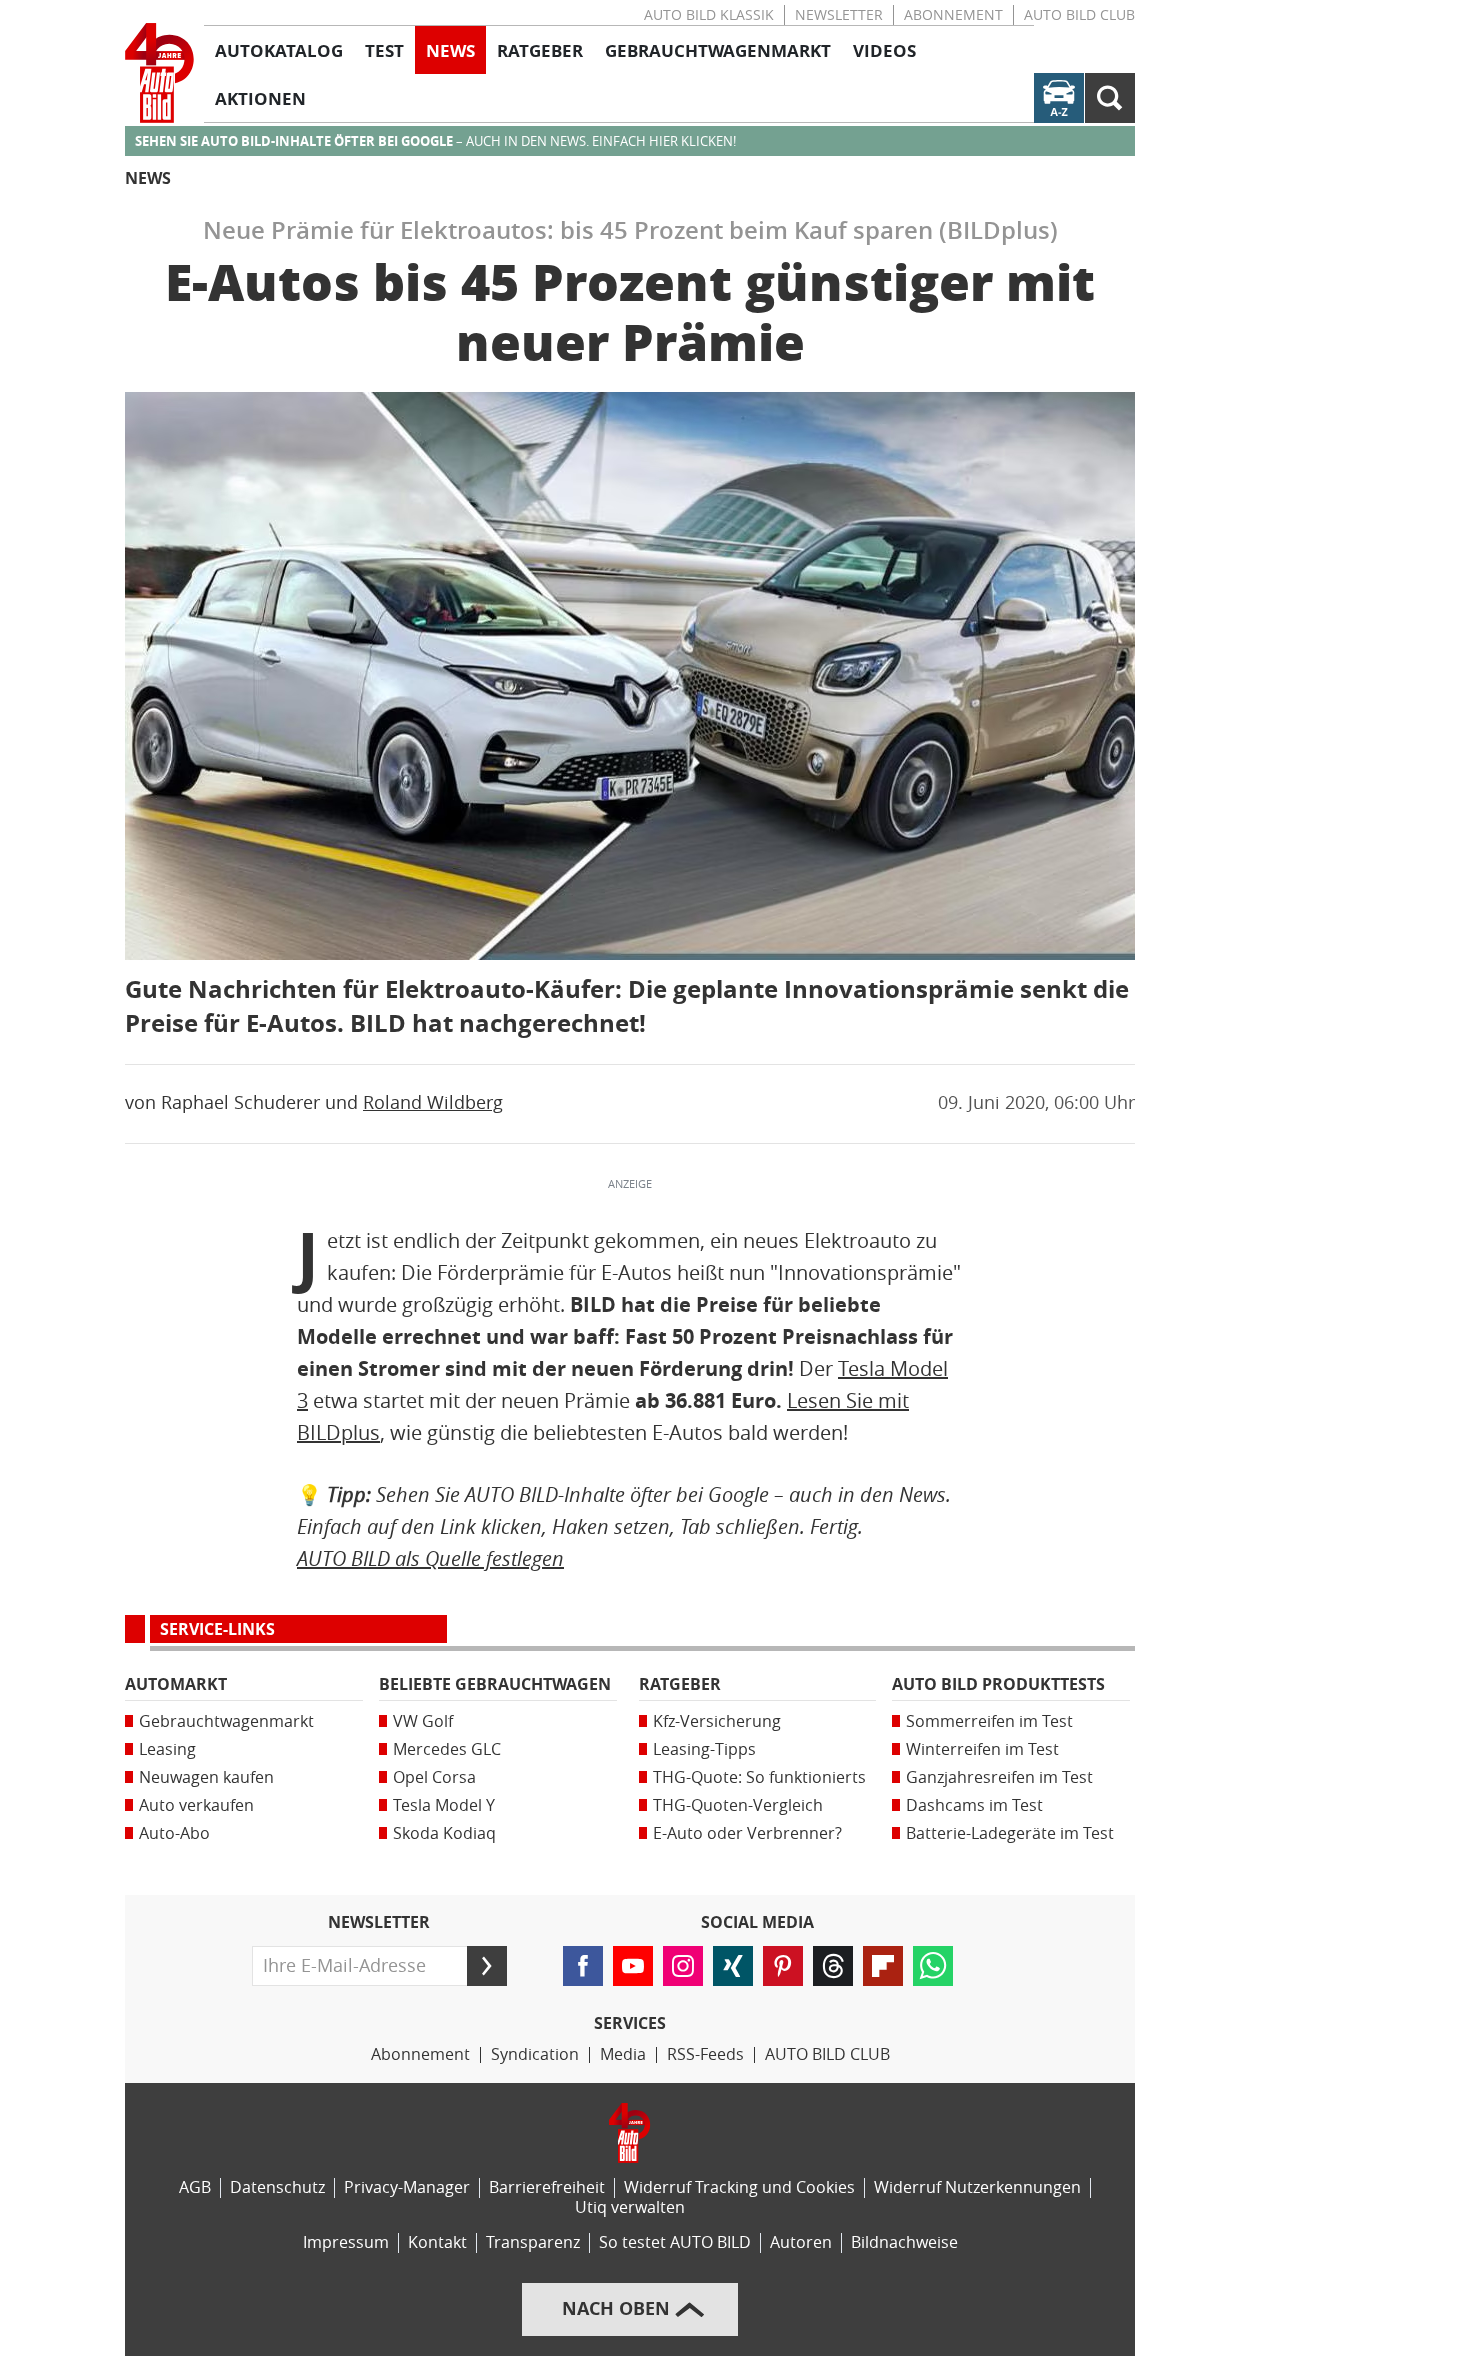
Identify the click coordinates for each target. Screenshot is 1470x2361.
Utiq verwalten (630, 2207)
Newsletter (839, 15)
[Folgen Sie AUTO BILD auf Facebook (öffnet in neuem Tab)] (583, 1966)
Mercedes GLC (447, 1749)
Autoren (801, 2242)
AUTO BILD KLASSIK (709, 15)
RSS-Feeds (705, 2054)
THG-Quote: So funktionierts (759, 1777)
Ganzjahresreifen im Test (999, 1777)
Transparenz (533, 2242)
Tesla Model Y (444, 1805)
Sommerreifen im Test (989, 1721)
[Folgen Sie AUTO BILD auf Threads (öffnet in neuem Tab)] (833, 1966)
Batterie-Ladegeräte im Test (1010, 1833)
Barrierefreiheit (547, 2187)
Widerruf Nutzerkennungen (977, 2187)
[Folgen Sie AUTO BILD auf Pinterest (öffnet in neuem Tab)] (783, 1966)
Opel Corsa (434, 1777)
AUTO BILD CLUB (1079, 15)
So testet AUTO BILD (675, 2242)
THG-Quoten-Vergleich (738, 1805)
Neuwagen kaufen (206, 1777)
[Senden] (487, 1966)
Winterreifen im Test (982, 1749)
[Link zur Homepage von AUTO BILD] (159, 73)
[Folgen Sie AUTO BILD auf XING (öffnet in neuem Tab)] (733, 1966)
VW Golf (423, 1721)
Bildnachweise (904, 2242)
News (148, 178)
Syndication (535, 2054)
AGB (195, 2187)
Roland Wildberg (433, 1103)
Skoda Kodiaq (444, 1833)
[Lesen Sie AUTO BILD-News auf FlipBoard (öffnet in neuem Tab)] (883, 1966)
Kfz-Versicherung (717, 1721)
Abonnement (953, 15)
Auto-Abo (174, 1833)
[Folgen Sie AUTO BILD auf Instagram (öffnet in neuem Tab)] (683, 1966)
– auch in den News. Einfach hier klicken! (435, 141)
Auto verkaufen (196, 1805)
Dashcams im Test (974, 1805)
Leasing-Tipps (704, 1749)
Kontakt (437, 2242)
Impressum (346, 2242)
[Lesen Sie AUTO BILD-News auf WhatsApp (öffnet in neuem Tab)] (933, 1966)
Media (623, 2054)
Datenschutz (277, 2187)
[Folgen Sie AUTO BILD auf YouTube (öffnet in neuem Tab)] (633, 1966)
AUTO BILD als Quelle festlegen (430, 1558)
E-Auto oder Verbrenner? (747, 1833)
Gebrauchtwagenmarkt (226, 1721)
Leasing (167, 1749)
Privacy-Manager (407, 2187)
